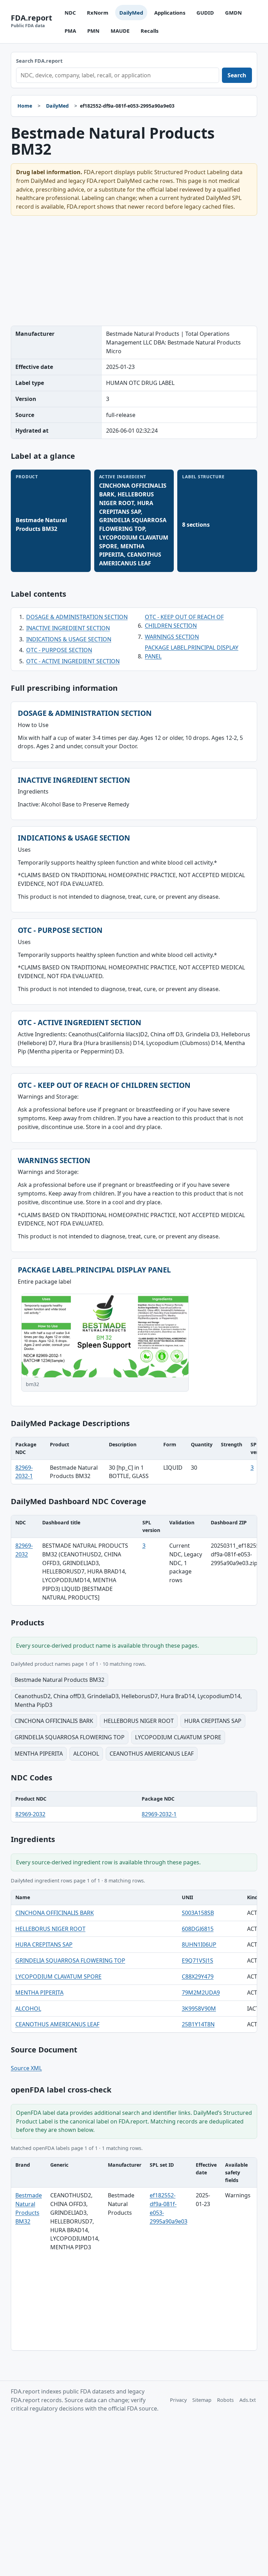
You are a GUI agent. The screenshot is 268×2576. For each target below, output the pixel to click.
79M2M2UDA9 (201, 1993)
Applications (170, 13)
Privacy (178, 2400)
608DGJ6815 (198, 1929)
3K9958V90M (199, 2009)
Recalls (150, 31)
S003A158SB (198, 1913)
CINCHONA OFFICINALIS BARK (55, 1913)
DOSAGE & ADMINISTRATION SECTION (77, 617)
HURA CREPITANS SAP (44, 1944)
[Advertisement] (134, 271)
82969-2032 (30, 1814)
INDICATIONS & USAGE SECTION (69, 639)
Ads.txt (248, 2400)
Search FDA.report (39, 61)
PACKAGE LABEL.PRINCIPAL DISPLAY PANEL (192, 652)
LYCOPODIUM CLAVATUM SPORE (58, 1977)
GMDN (233, 13)
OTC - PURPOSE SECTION (59, 650)
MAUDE (120, 31)
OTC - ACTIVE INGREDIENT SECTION (73, 661)
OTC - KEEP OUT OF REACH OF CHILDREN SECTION (184, 621)
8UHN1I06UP (199, 1944)
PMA (70, 31)
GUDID (205, 13)
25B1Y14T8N (198, 2024)
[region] (134, 1461)
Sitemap (202, 2400)
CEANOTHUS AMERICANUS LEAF (57, 2024)
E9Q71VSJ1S (198, 1960)
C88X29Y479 (198, 1977)
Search (237, 75)
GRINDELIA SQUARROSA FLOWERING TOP (70, 1960)
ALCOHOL (28, 2009)
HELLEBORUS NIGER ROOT (50, 1929)
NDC (70, 13)
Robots (225, 2400)
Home (25, 106)
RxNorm (98, 13)
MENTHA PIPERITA (39, 1993)
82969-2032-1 (159, 1814)
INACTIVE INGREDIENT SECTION (68, 628)
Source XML (26, 2068)
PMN (93, 31)
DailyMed (131, 13)
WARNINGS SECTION (172, 637)
